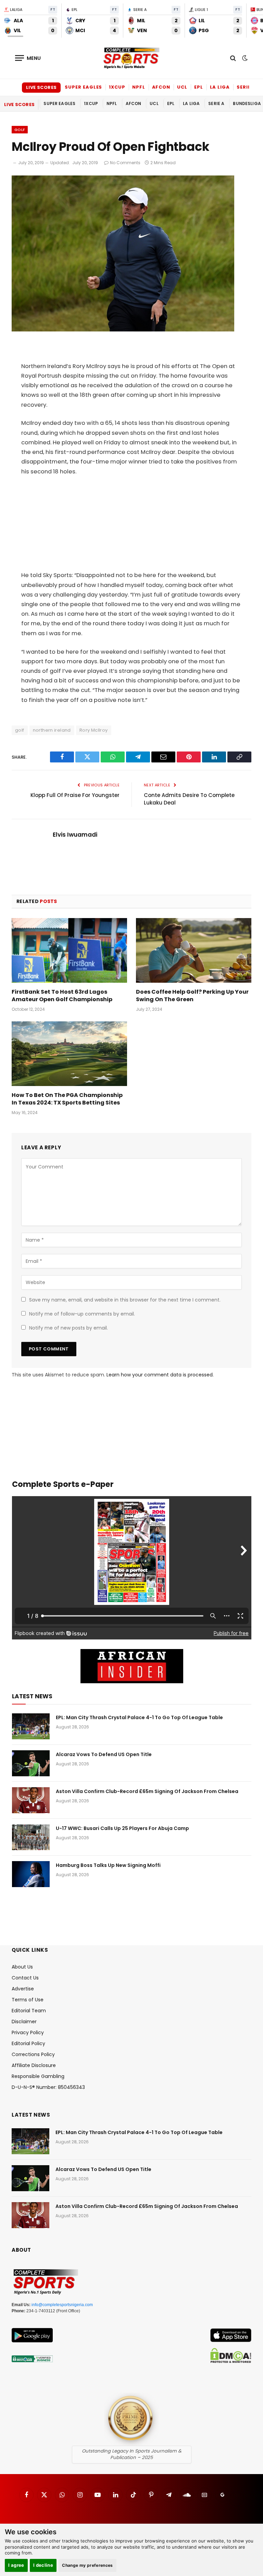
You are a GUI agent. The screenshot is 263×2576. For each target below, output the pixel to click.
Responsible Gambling (38, 2076)
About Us (22, 1967)
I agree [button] (16, 2565)
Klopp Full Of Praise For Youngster (75, 795)
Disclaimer (24, 2022)
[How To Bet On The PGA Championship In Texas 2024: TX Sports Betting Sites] (69, 1054)
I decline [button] (43, 2565)
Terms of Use (28, 2000)
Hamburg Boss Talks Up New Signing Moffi (108, 1865)
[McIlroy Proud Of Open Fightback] (123, 330)
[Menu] (28, 58)
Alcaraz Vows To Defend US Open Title (104, 1754)
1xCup (117, 87)
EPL (199, 87)
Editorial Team (29, 2011)
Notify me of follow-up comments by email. (82, 1314)
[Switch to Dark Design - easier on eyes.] (244, 58)
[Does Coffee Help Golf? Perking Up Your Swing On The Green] (194, 951)
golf (20, 730)
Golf (20, 130)
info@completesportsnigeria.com (62, 2305)
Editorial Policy (28, 2043)
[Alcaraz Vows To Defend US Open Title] (31, 1763)
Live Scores (41, 87)
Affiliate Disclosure (34, 2065)
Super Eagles (83, 87)
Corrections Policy (33, 2054)
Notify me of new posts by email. (68, 1328)
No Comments (125, 163)
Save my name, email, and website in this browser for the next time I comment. (125, 1300)
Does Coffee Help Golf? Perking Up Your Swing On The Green (192, 996)
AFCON (161, 87)
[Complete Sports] (131, 58)
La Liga (220, 87)
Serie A (246, 87)
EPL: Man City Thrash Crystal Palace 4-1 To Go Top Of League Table (139, 1717)
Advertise (23, 1989)
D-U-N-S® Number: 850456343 (48, 2087)
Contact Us (25, 1978)
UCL (182, 87)
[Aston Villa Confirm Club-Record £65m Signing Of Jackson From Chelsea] (31, 1800)
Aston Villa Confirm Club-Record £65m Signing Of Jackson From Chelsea (147, 1791)
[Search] (233, 58)
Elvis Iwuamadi (75, 835)
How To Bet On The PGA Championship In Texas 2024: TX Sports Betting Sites (67, 1099)
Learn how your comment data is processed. (160, 1375)
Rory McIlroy (94, 730)
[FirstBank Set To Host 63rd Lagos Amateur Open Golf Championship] (69, 951)
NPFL (139, 87)
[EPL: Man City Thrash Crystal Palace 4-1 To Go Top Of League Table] (31, 1726)
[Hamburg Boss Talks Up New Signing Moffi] (31, 1874)
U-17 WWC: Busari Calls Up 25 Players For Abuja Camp (122, 1828)
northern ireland (52, 730)
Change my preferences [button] (87, 2565)
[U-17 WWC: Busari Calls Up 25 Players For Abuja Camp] (31, 1837)
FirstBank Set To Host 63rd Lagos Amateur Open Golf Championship (62, 996)
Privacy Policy (28, 2032)
